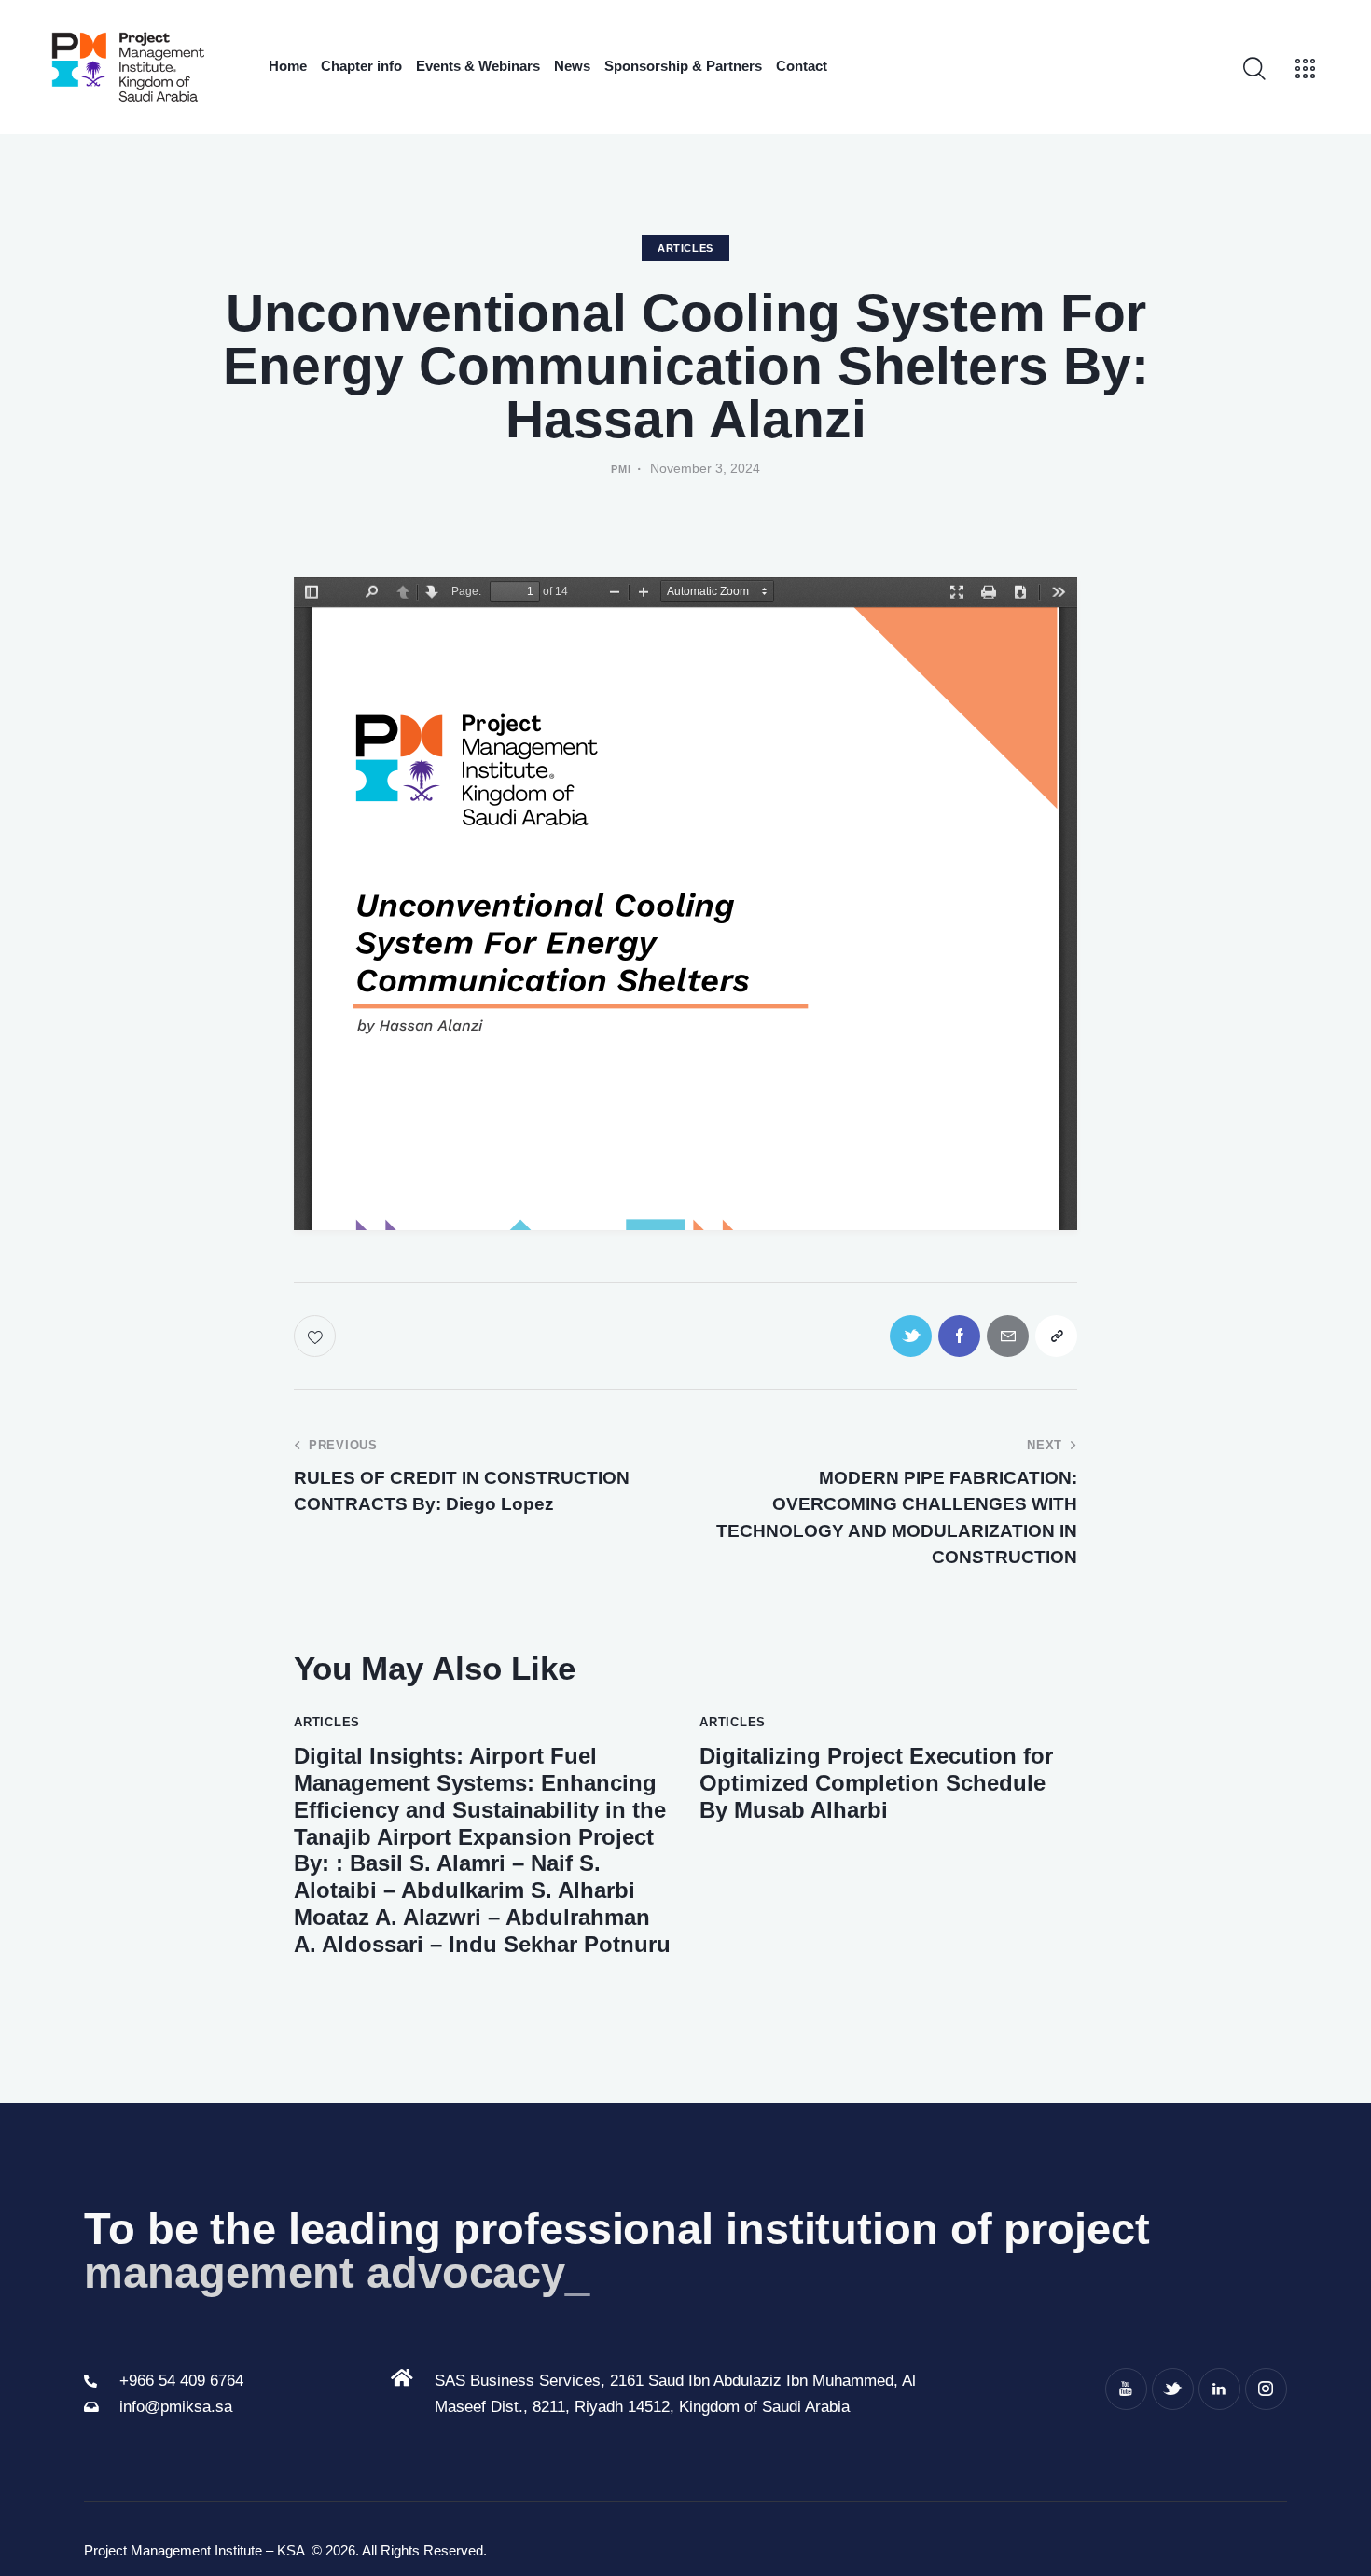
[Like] (317, 1336)
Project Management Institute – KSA (196, 2550)
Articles (685, 248)
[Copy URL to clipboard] (1056, 1336)
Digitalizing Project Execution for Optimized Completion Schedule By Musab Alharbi (876, 1783)
